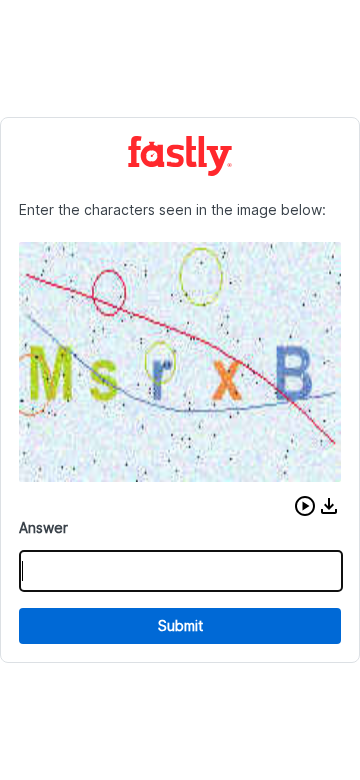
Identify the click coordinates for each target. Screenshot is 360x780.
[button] (305, 506)
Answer (43, 527)
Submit (180, 625)
